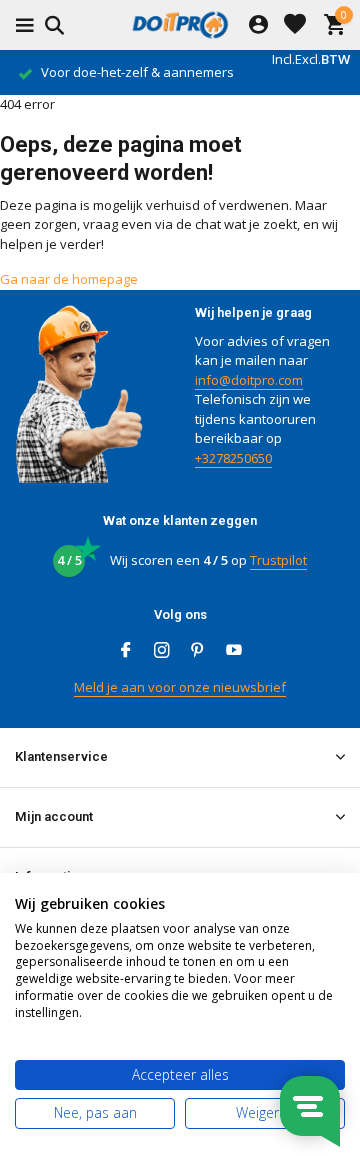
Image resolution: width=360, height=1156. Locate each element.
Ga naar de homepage (69, 279)
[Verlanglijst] (295, 25)
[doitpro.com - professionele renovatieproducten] (180, 25)
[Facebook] (126, 651)
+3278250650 (233, 458)
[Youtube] (234, 651)
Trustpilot (278, 560)
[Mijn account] (258, 25)
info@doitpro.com (249, 380)
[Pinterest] (198, 651)
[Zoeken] (51, 25)
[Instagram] (162, 651)
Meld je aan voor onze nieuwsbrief (180, 687)
